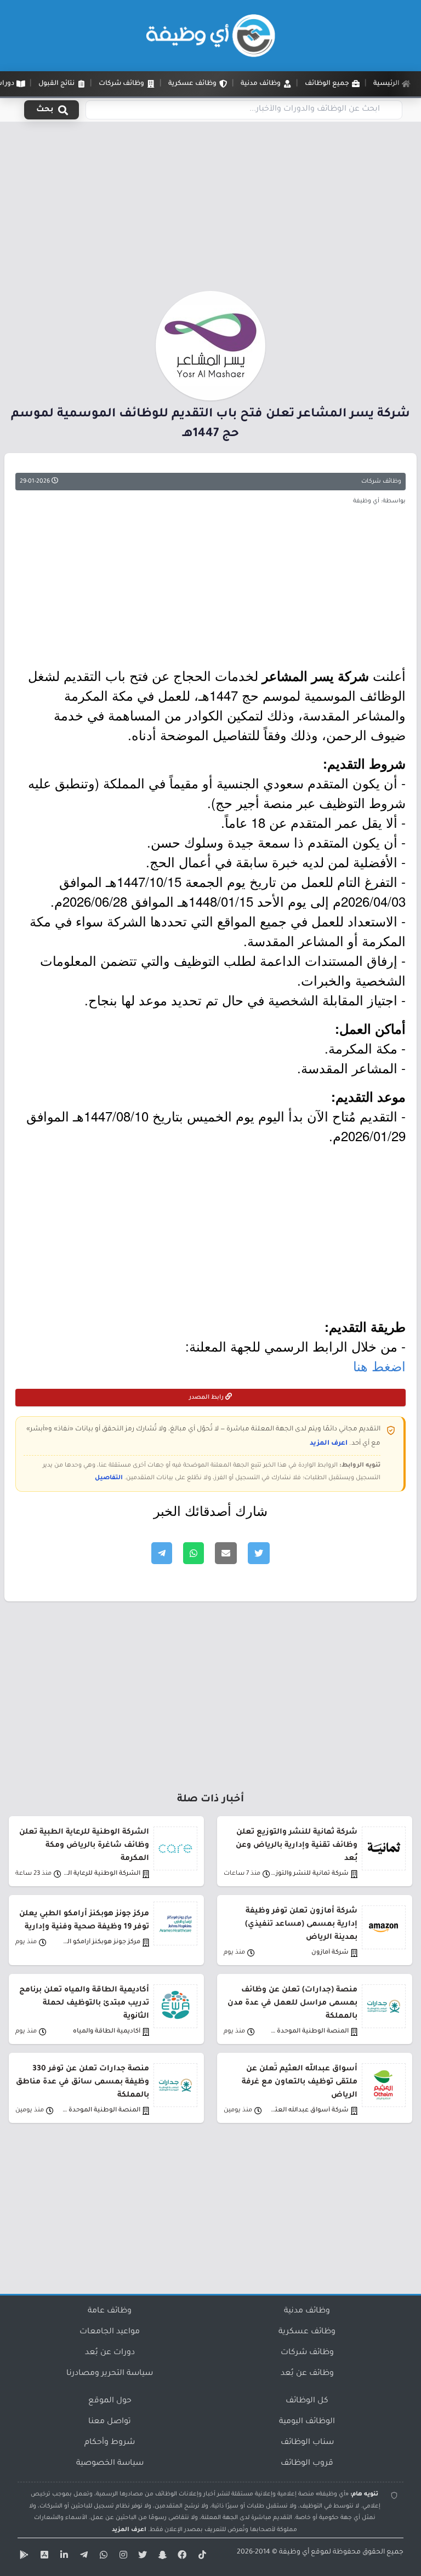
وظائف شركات (381, 482)
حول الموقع (110, 2401)
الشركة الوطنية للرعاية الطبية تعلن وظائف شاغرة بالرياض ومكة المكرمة (84, 1845)
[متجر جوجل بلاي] (23, 2557)
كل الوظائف (307, 2401)
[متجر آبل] (43, 2557)
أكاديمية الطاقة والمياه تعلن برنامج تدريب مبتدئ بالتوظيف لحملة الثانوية (84, 2003)
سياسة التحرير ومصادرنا (110, 2374)
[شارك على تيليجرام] (162, 1553)
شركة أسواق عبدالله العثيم (309, 2111)
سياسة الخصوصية (110, 2464)
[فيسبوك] (181, 2557)
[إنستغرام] (122, 2557)
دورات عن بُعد (110, 2353)
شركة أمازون (330, 1953)
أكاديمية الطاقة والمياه (107, 2032)
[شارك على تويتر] (259, 1553)
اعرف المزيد (329, 1444)
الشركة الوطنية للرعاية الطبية (101, 1874)
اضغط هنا (379, 1366)
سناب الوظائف (307, 2443)
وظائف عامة (110, 2311)
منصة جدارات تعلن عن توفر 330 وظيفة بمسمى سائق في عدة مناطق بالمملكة (83, 2082)
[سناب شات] (161, 2557)
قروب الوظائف (307, 2464)
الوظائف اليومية (307, 2422)
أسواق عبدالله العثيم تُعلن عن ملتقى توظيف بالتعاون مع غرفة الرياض (300, 2082)
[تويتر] (141, 2557)
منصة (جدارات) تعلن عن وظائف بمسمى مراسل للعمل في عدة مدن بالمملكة (292, 2003)
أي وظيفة (294, 2552)
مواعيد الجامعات (110, 2332)
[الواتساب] (102, 2557)
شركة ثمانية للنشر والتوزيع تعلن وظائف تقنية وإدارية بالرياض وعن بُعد (297, 1845)
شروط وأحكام (110, 2443)
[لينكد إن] (62, 2557)
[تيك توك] (201, 2557)
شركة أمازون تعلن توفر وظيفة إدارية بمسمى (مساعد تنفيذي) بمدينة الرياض (301, 1924)
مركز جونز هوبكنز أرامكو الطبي (101, 1942)
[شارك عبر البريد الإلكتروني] (226, 1553)
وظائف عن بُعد (307, 2374)
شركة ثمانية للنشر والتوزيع (309, 1874)
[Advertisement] (210, 210)
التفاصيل (109, 1478)
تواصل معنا (110, 2422)
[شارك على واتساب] (194, 1553)
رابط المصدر (207, 1398)
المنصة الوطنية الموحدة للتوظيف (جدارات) (309, 2032)
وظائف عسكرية (307, 2332)
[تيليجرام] (82, 2557)
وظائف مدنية (307, 2311)
